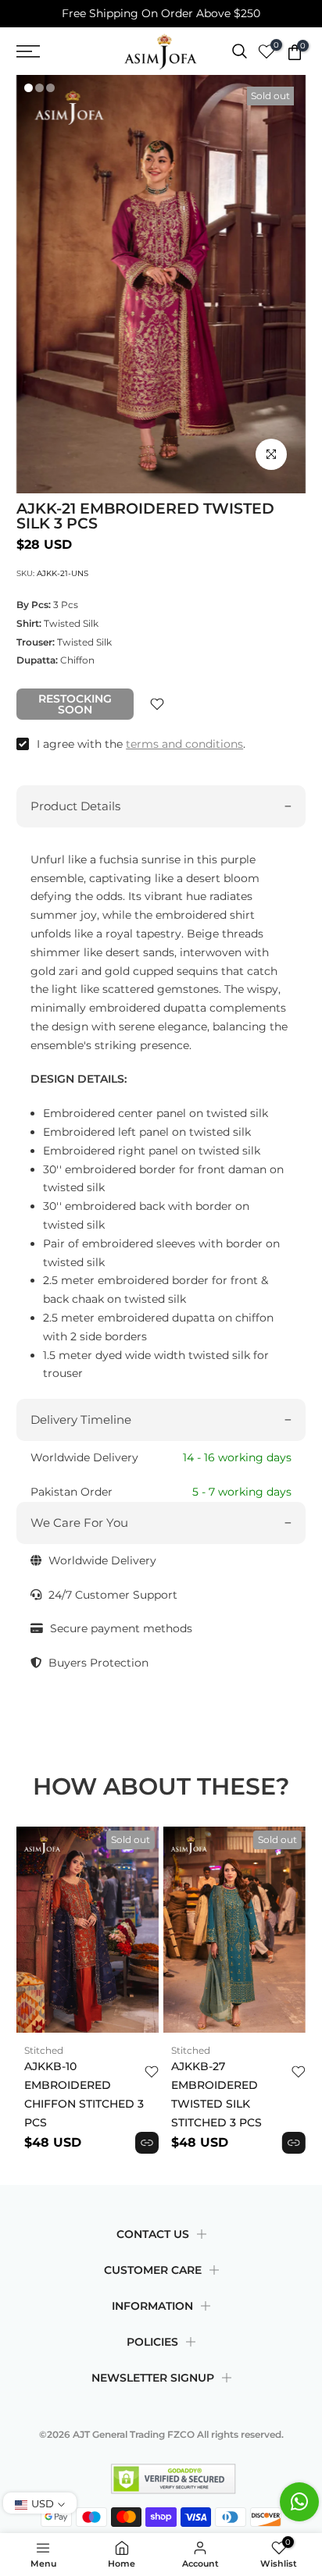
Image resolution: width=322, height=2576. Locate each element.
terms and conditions (184, 744)
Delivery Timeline (81, 1420)
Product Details (75, 806)
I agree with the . (141, 744)
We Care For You (79, 1523)
